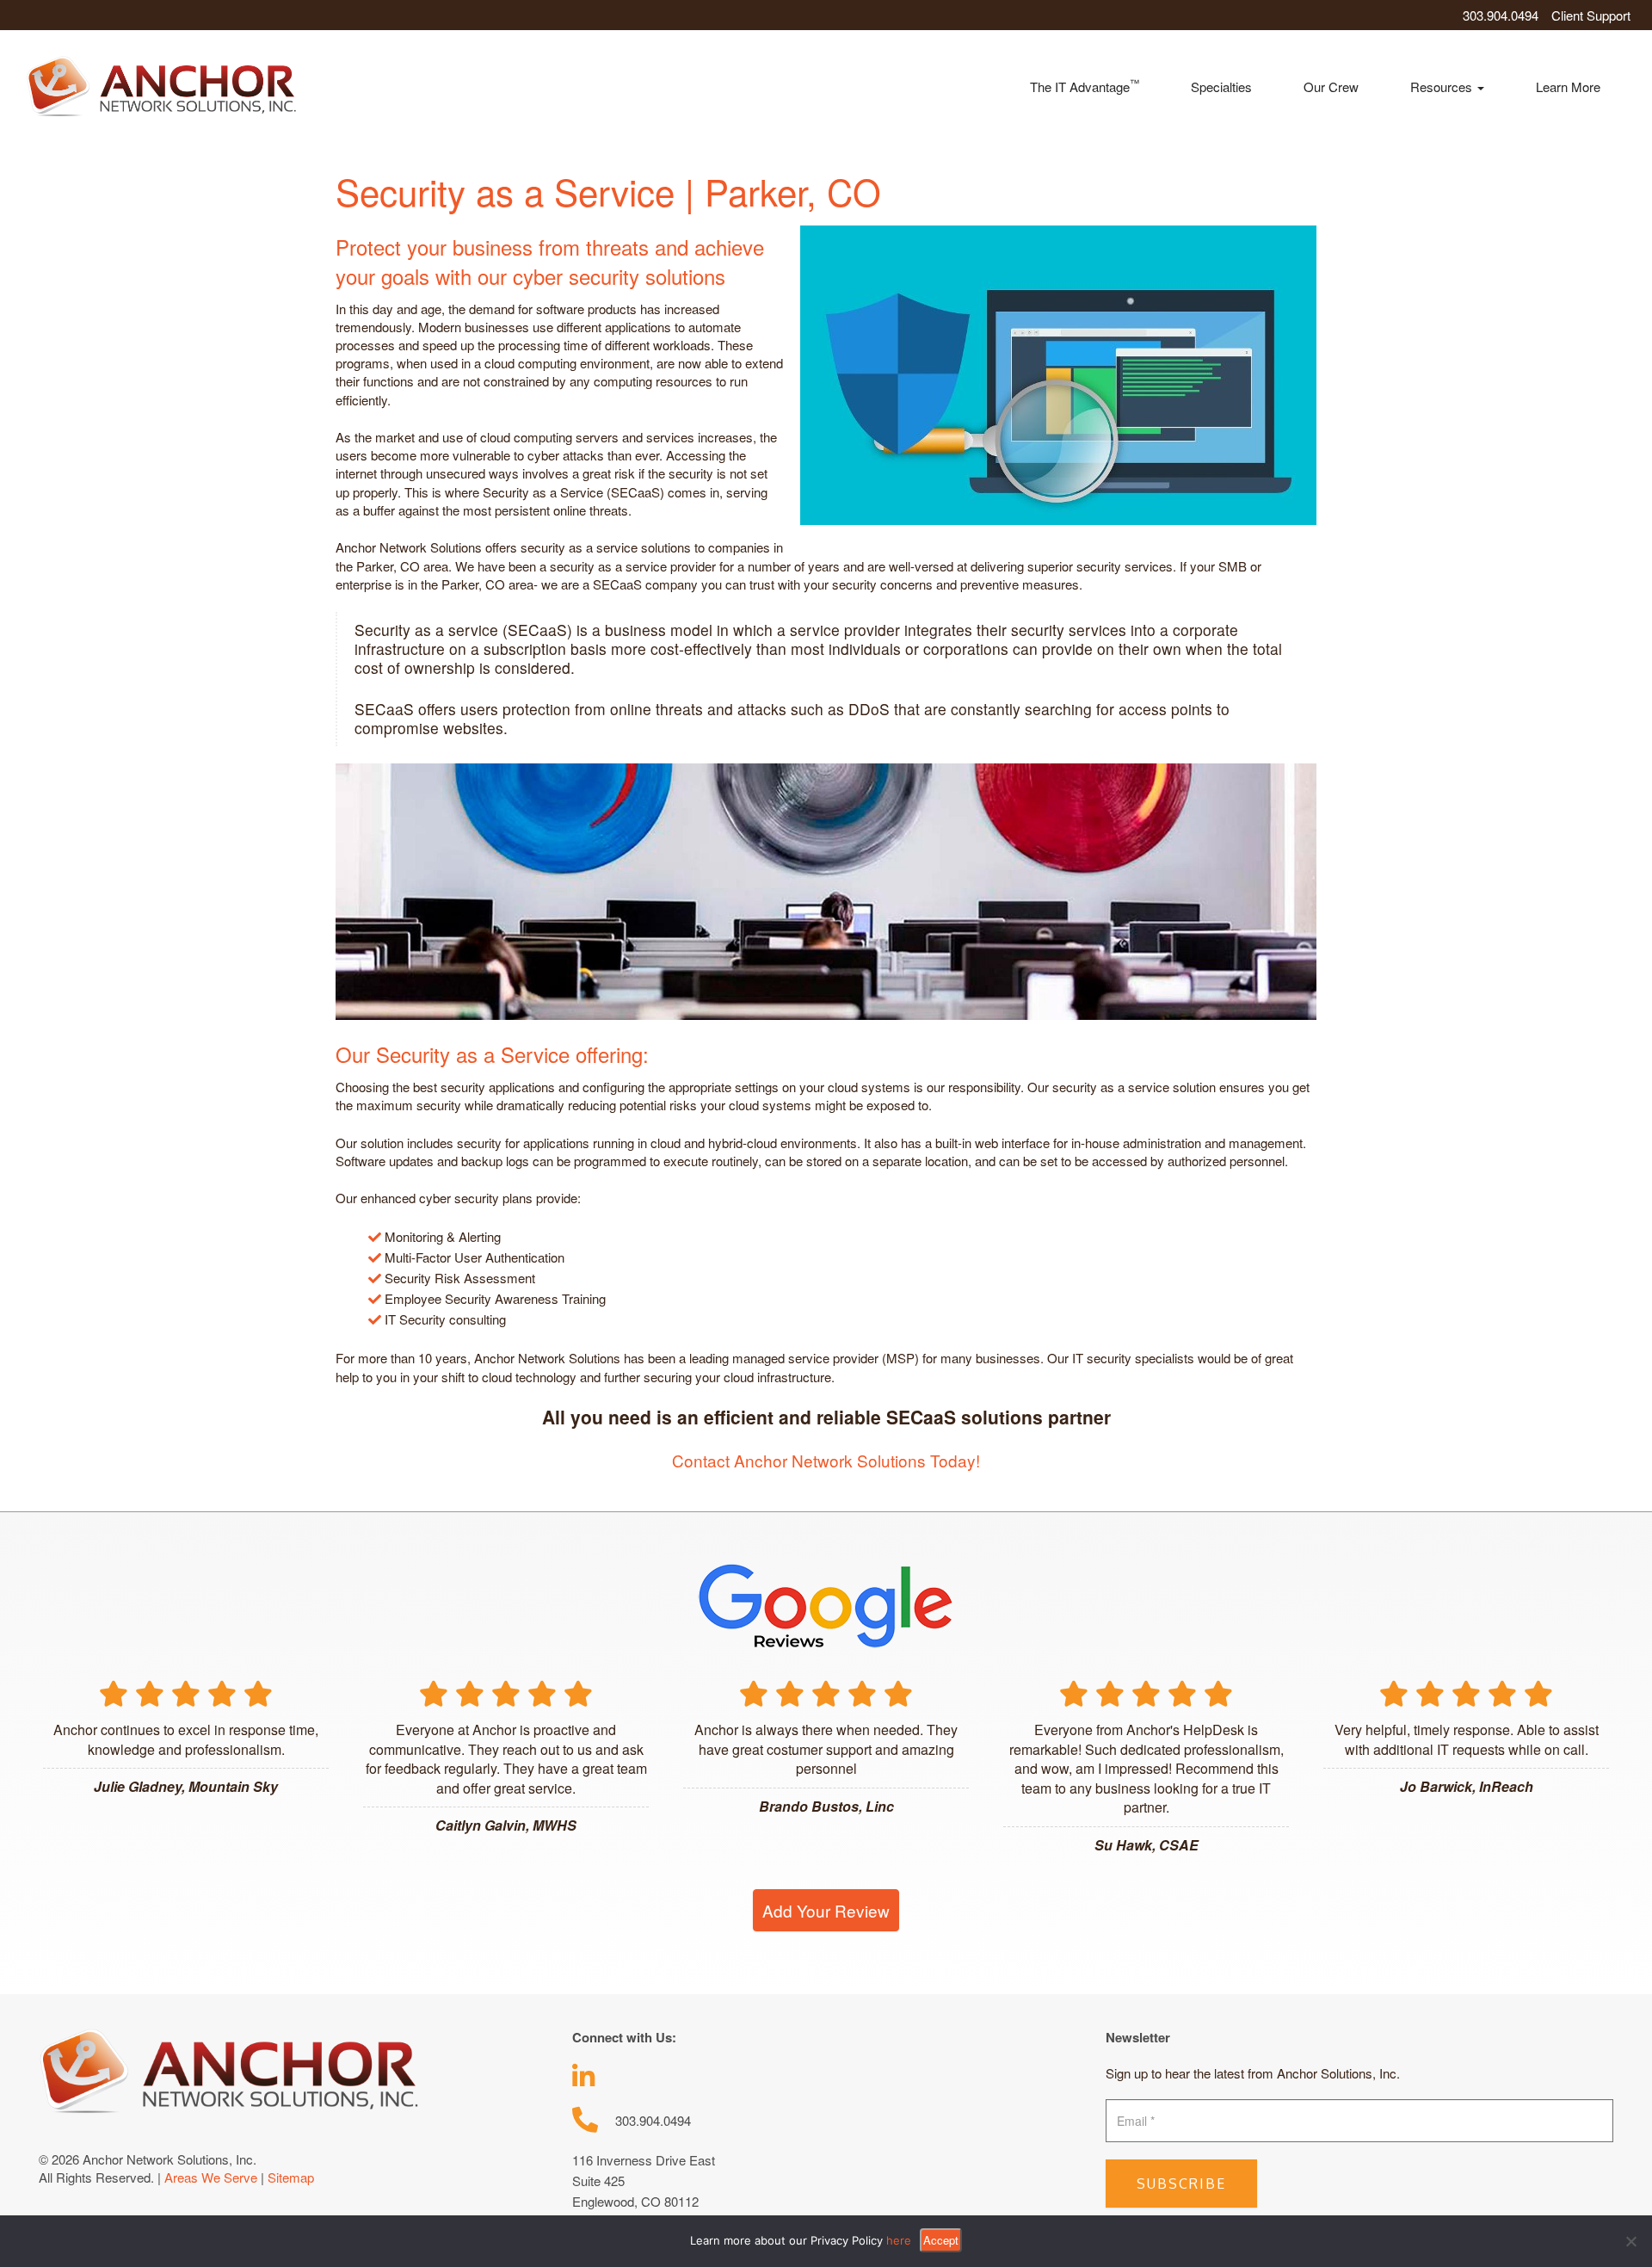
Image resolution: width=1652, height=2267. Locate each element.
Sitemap (291, 2177)
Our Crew (1331, 86)
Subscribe (1181, 2184)
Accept (941, 2240)
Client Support (1591, 15)
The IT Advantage (1085, 86)
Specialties (1221, 86)
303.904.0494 (1501, 15)
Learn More (1568, 86)
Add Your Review (826, 1910)
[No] (1630, 2241)
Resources (1443, 86)
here (899, 2240)
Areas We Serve (211, 2177)
